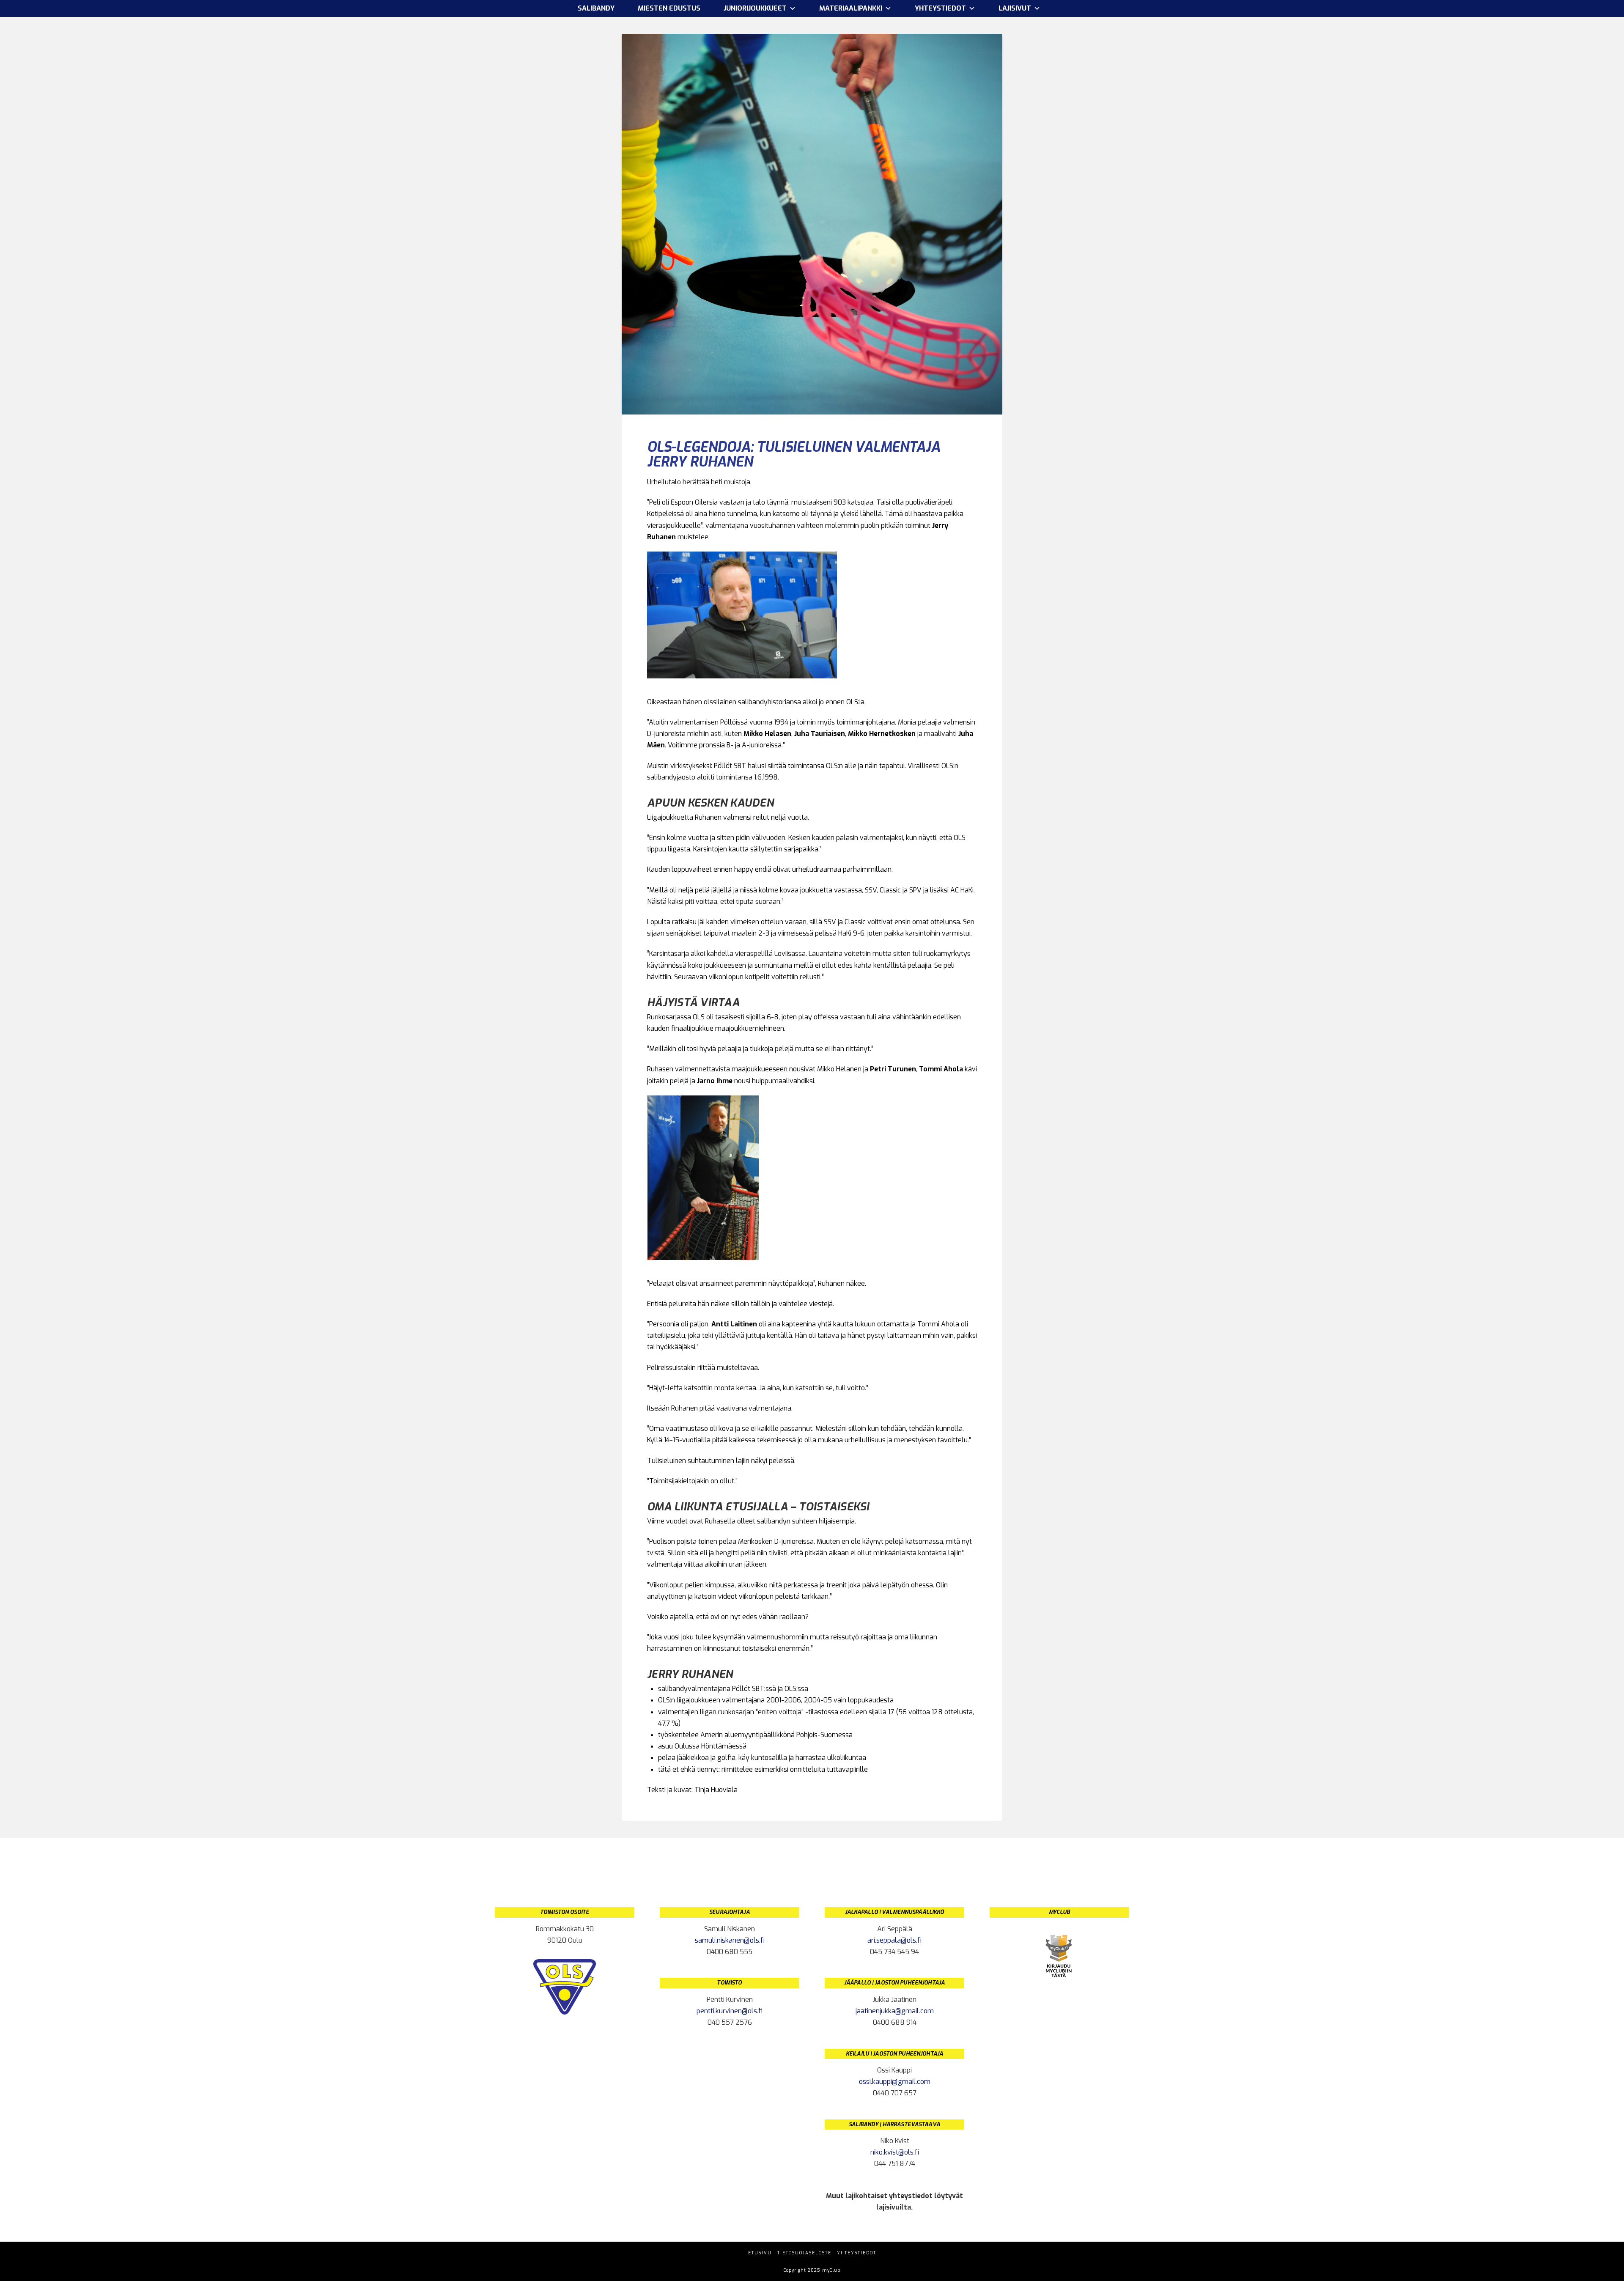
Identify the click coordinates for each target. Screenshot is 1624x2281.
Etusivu (760, 2253)
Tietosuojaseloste (804, 2253)
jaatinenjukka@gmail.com (895, 2011)
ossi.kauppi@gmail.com (895, 2082)
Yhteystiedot (857, 2253)
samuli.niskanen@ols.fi (730, 1940)
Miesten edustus (669, 8)
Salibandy (596, 8)
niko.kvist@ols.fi (895, 2152)
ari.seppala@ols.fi (894, 1940)
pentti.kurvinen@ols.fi (730, 2011)
